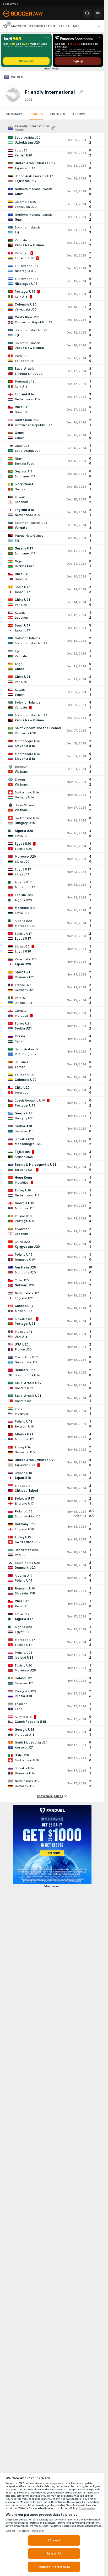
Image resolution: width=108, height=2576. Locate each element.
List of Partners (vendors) (25, 2531)
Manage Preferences (54, 2567)
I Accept (54, 2540)
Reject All (54, 2553)
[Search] (87, 14)
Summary (14, 114)
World (17, 77)
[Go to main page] (27, 14)
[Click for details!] (52, 140)
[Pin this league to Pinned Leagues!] (81, 92)
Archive (79, 114)
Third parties (87, 2508)
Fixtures (58, 114)
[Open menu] (98, 14)
